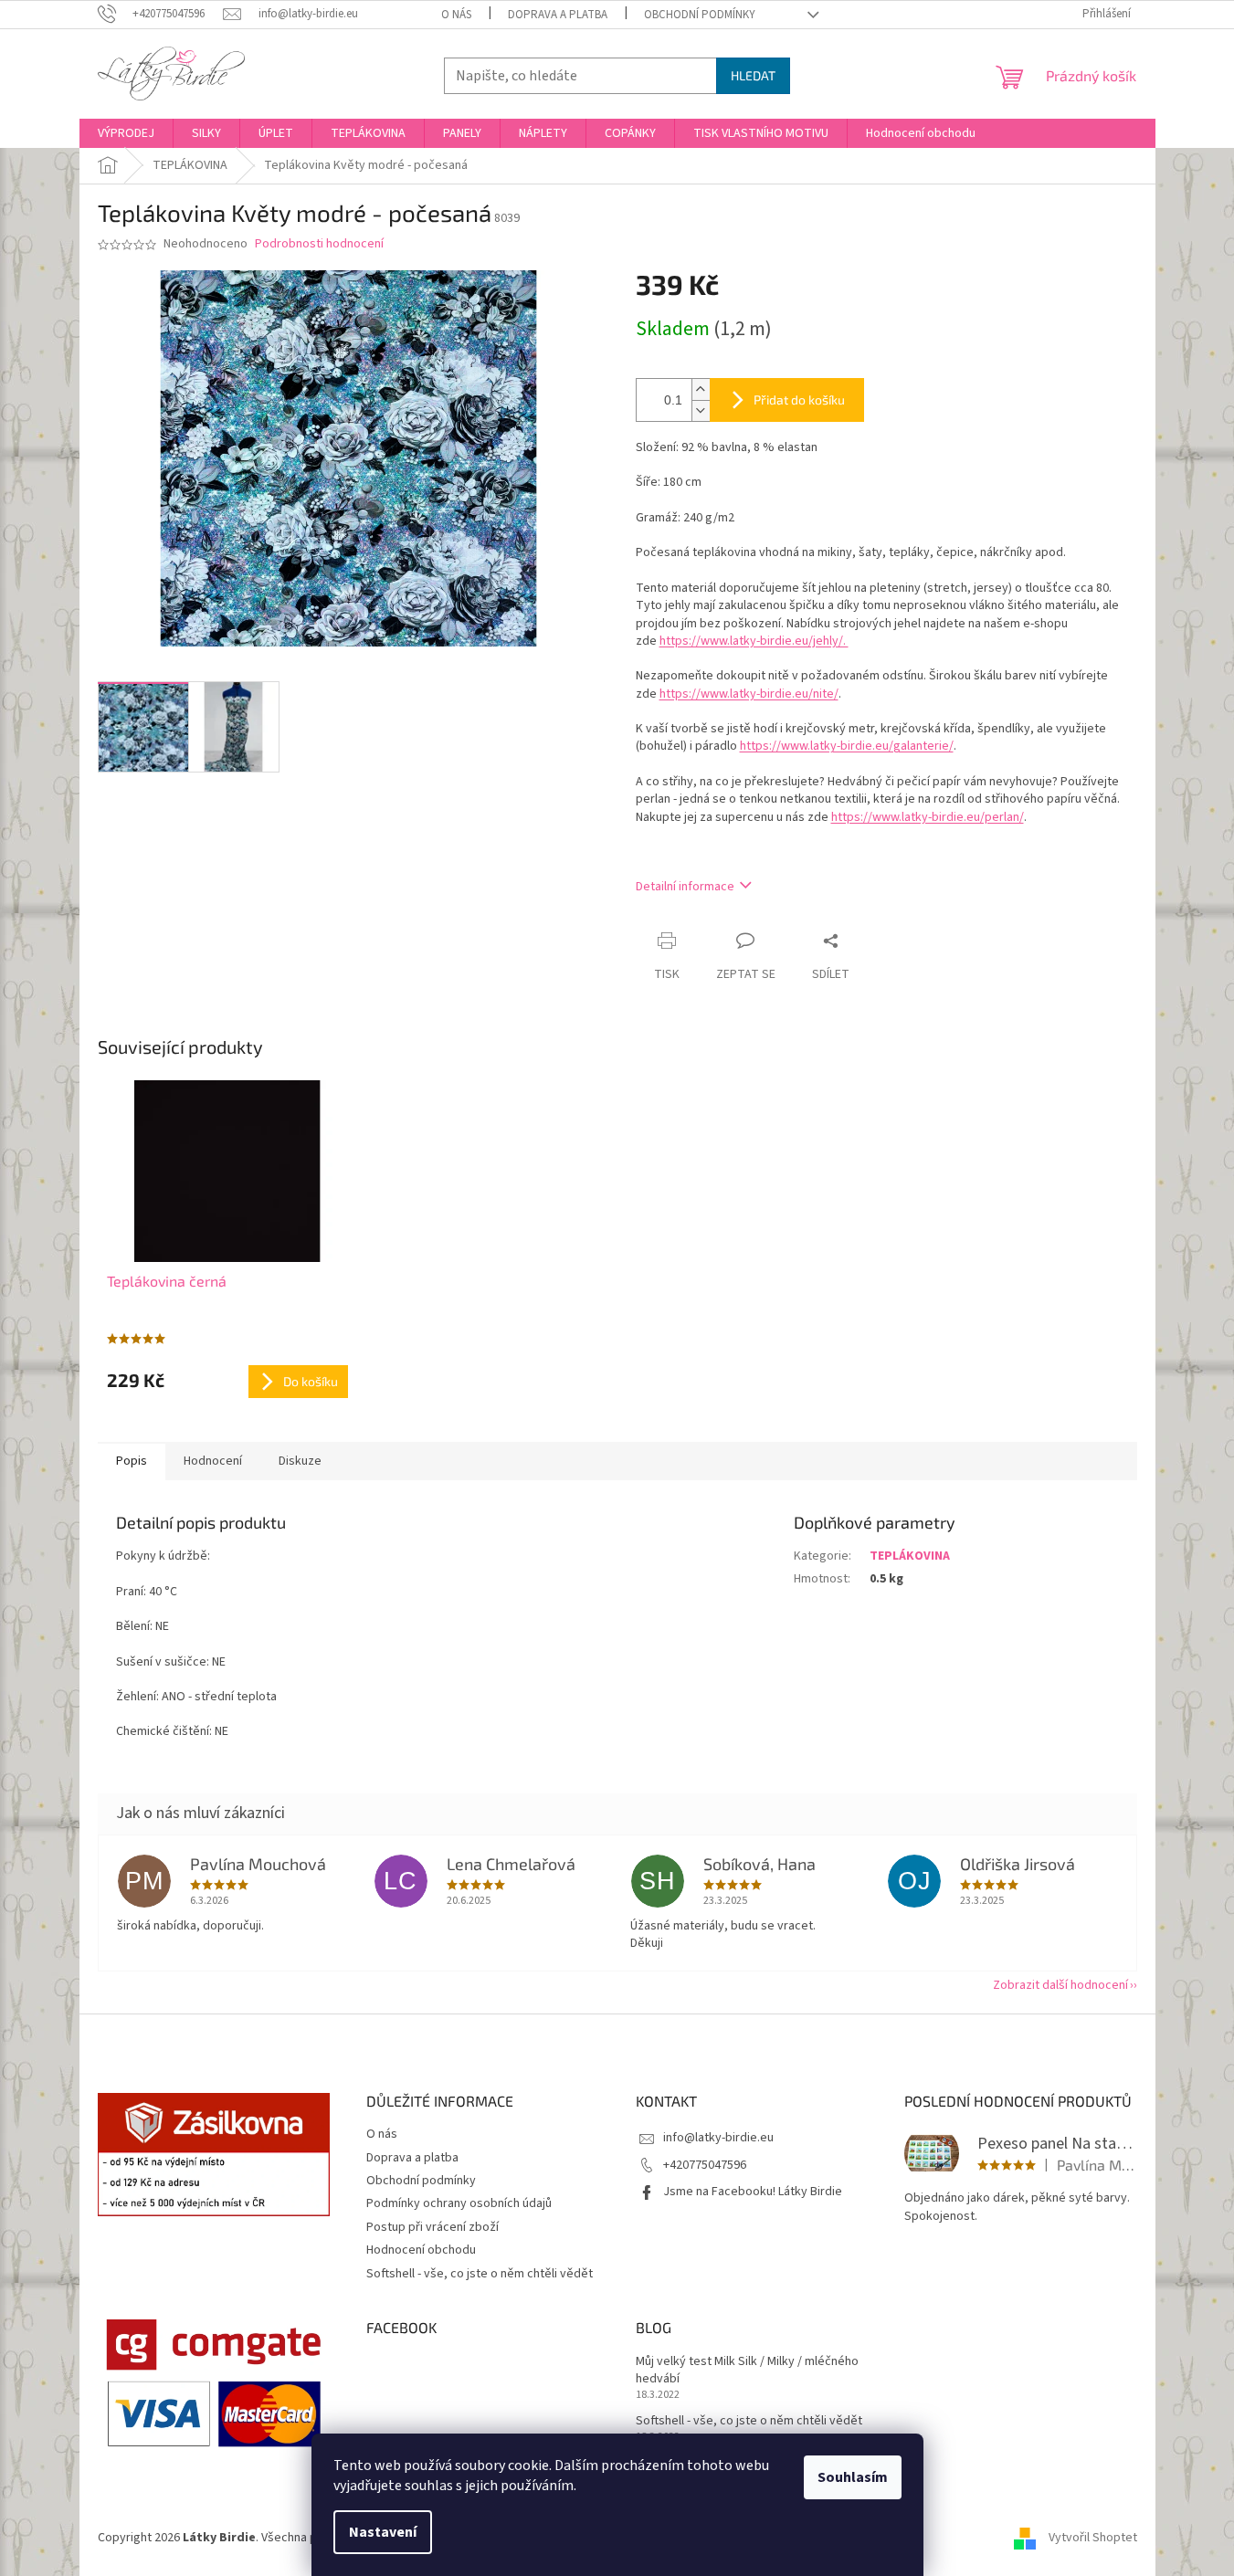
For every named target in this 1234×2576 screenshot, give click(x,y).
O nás (456, 15)
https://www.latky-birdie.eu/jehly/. (754, 641)
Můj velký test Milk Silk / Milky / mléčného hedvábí (747, 2371)
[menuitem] (126, 133)
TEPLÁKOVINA (910, 1556)
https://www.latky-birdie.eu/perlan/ (928, 817)
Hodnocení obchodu (421, 2250)
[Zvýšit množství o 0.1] (701, 389)
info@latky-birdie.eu (718, 2138)
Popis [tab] (132, 1461)
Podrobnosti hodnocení (319, 244)
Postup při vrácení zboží (432, 2227)
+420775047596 (705, 2165)
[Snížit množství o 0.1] (701, 410)
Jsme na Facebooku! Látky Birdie (753, 2192)
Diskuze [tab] (300, 1461)
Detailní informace (685, 887)
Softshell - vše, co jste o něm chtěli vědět (480, 2274)
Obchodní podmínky (700, 15)
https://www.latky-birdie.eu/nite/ (749, 694)
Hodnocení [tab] (213, 1461)
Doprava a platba (558, 15)
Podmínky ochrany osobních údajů (459, 2203)
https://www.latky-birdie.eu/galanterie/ (847, 746)
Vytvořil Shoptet (1093, 2538)
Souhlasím (853, 2477)
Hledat (753, 75)
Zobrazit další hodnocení (1060, 1985)
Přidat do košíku (799, 400)
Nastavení (383, 2532)
